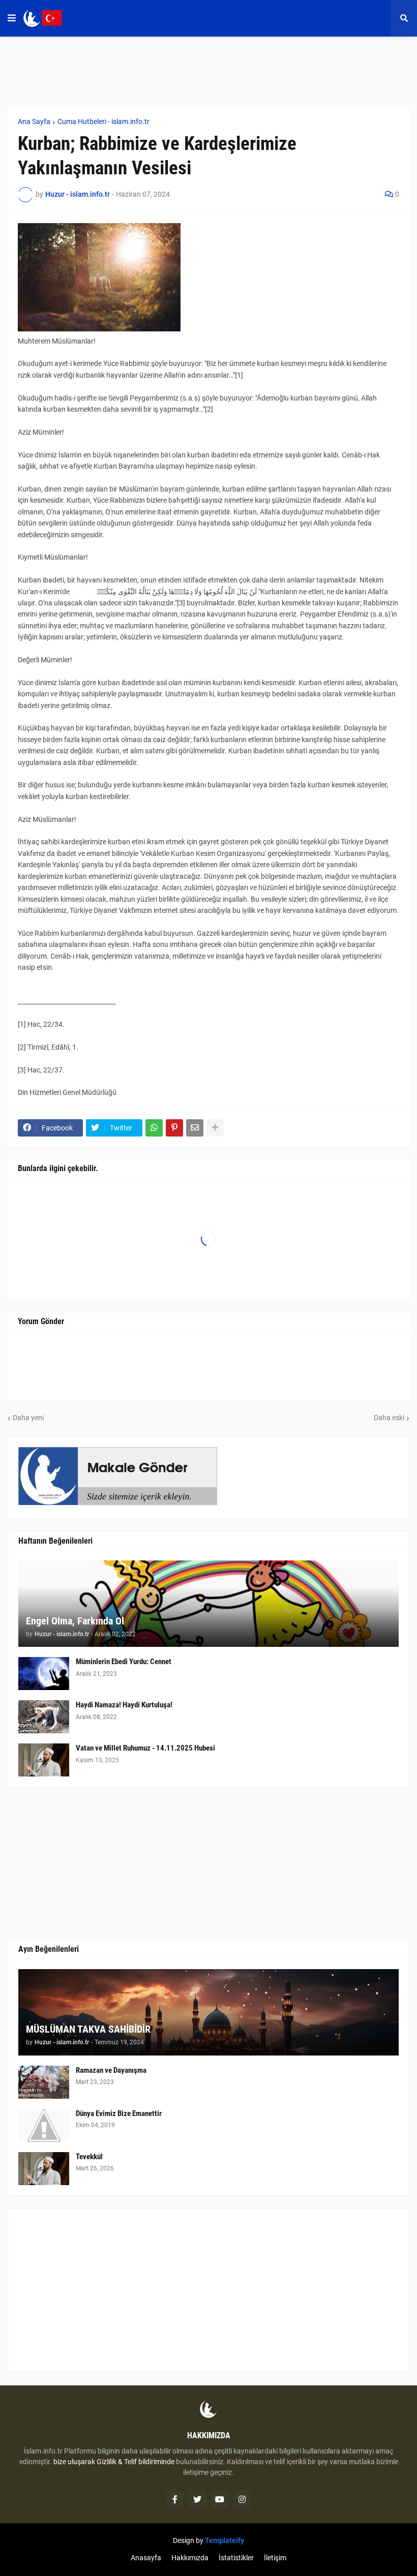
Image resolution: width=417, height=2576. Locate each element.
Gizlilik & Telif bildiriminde (136, 2462)
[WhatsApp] (154, 1128)
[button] (12, 18)
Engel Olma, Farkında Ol (75, 1621)
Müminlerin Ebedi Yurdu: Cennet (124, 1662)
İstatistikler (236, 2558)
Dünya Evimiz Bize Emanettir (119, 2113)
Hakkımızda (190, 2558)
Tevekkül (89, 2157)
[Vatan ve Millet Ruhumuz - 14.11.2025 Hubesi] (44, 1760)
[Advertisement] (208, 2290)
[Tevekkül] (44, 2169)
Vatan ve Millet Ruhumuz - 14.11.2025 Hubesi (145, 1748)
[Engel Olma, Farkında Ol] (208, 1604)
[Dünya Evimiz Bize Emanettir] (44, 2125)
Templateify (225, 2540)
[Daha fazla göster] (215, 1128)
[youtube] (220, 2499)
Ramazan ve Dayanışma (111, 2070)
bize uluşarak (74, 2462)
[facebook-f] (175, 2499)
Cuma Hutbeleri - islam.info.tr (103, 121)
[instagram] (242, 2499)
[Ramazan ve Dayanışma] (44, 2082)
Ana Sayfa (34, 121)
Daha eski (389, 1418)
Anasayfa (146, 2558)
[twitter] (197, 2499)
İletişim (275, 2558)
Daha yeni (28, 1418)
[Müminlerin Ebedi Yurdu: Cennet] (44, 1674)
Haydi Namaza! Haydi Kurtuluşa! (124, 1705)
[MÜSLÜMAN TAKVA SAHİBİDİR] (208, 2012)
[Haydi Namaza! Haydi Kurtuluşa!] (44, 1717)
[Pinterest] (174, 1128)
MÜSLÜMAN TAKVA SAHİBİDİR (88, 2029)
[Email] (195, 1128)
